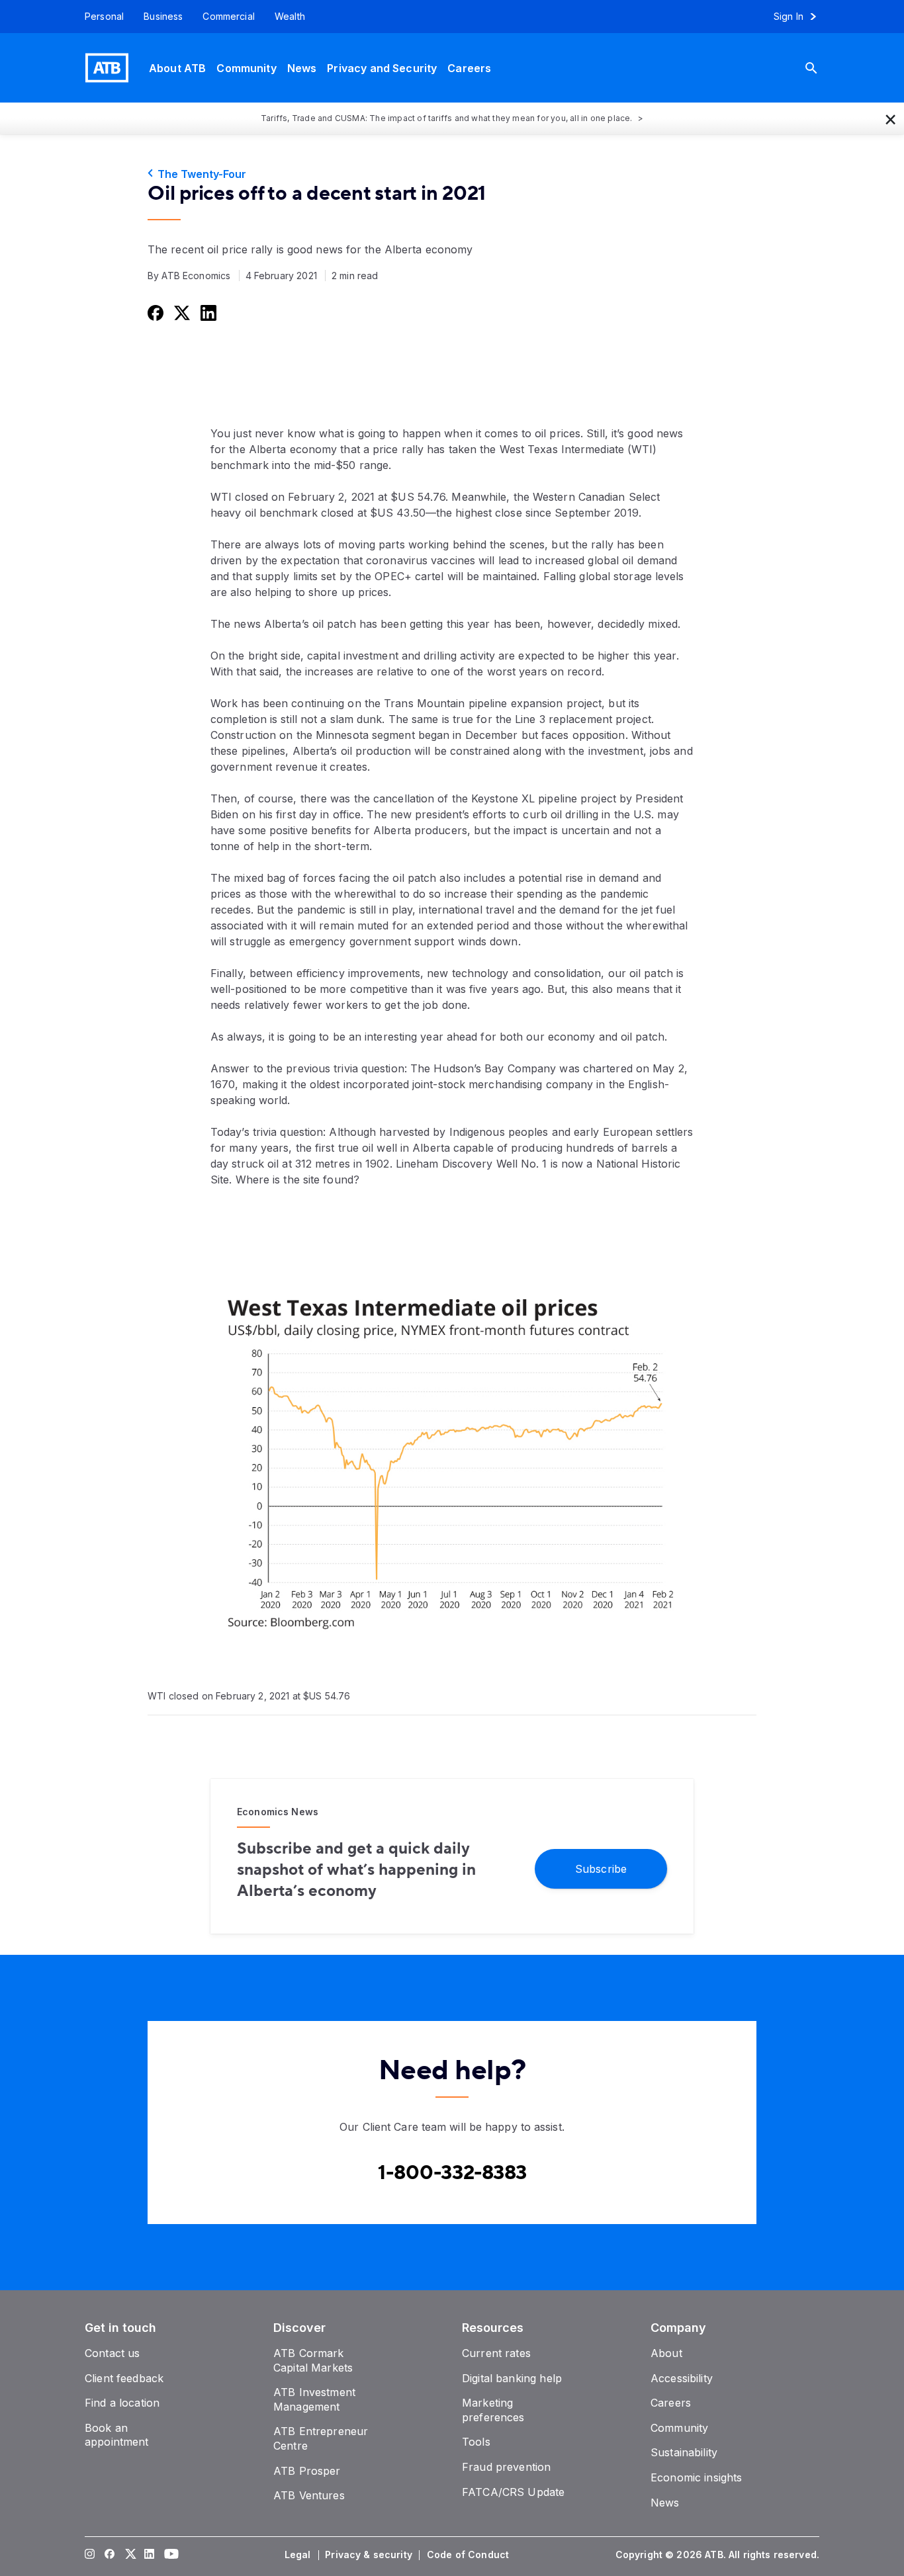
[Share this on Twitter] (181, 312)
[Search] (821, 68)
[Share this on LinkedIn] (207, 312)
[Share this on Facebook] (154, 312)
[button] (891, 118)
